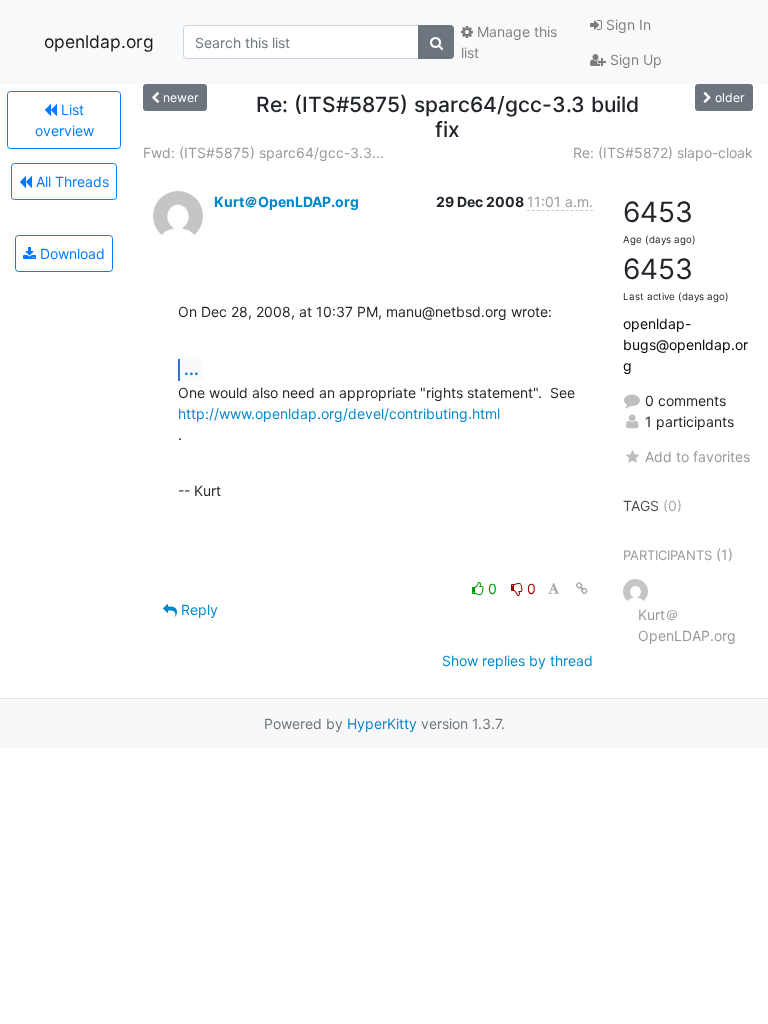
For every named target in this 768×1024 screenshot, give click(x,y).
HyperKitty (382, 723)
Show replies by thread (517, 660)
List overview (64, 120)
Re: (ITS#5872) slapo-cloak (663, 152)
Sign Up (634, 59)
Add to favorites (697, 456)
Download (70, 253)
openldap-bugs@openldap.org (685, 344)
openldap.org (99, 41)
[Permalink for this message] (582, 588)
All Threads (70, 181)
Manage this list (509, 42)
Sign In (626, 24)
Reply (197, 609)
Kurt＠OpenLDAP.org (286, 201)
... (191, 369)
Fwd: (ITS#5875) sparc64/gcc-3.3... (263, 152)
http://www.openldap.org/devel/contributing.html (339, 413)
